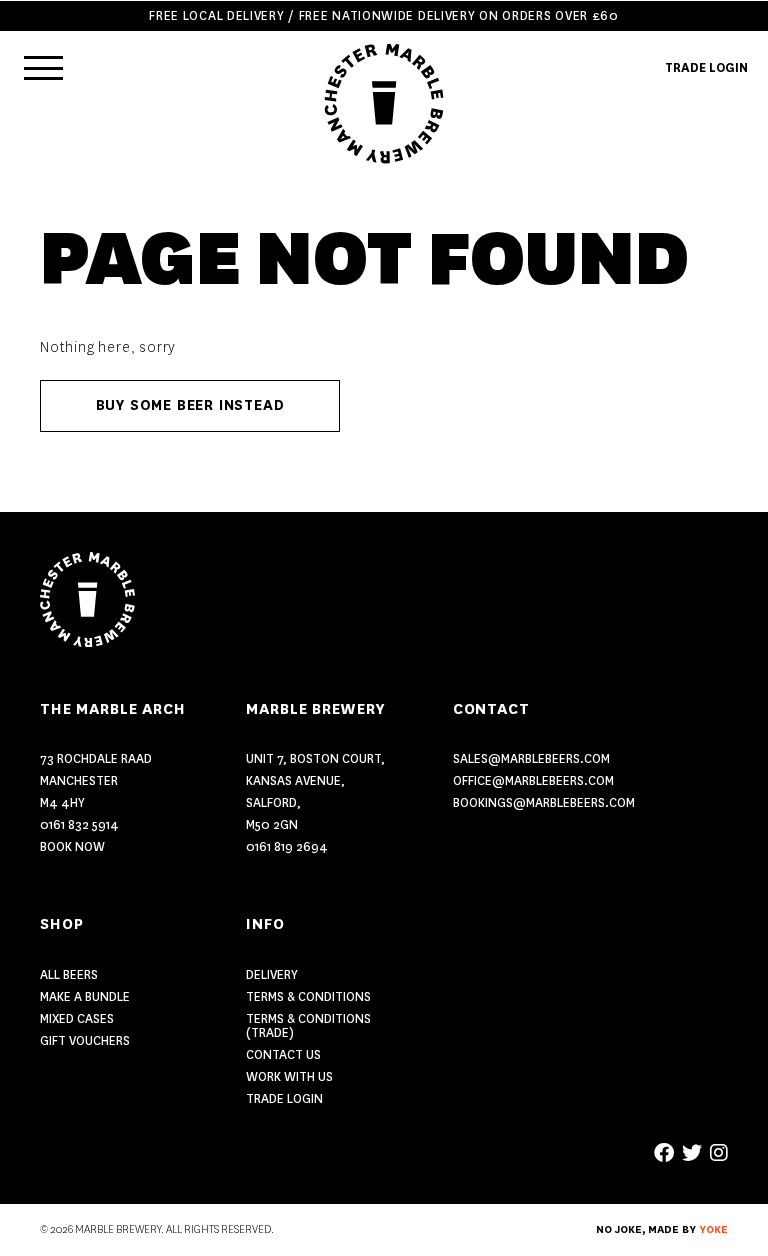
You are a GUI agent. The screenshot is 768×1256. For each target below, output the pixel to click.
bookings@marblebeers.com (544, 802)
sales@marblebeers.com (531, 758)
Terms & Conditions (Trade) (308, 1025)
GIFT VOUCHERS (85, 1040)
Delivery (272, 974)
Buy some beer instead (190, 405)
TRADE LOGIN (706, 67)
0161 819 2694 (287, 846)
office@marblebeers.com (533, 780)
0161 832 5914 (79, 824)
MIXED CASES (77, 1018)
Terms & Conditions (308, 996)
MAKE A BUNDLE (85, 996)
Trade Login (284, 1098)
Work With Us (289, 1076)
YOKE (713, 1230)
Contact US (283, 1054)
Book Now (72, 846)
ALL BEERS (69, 974)
